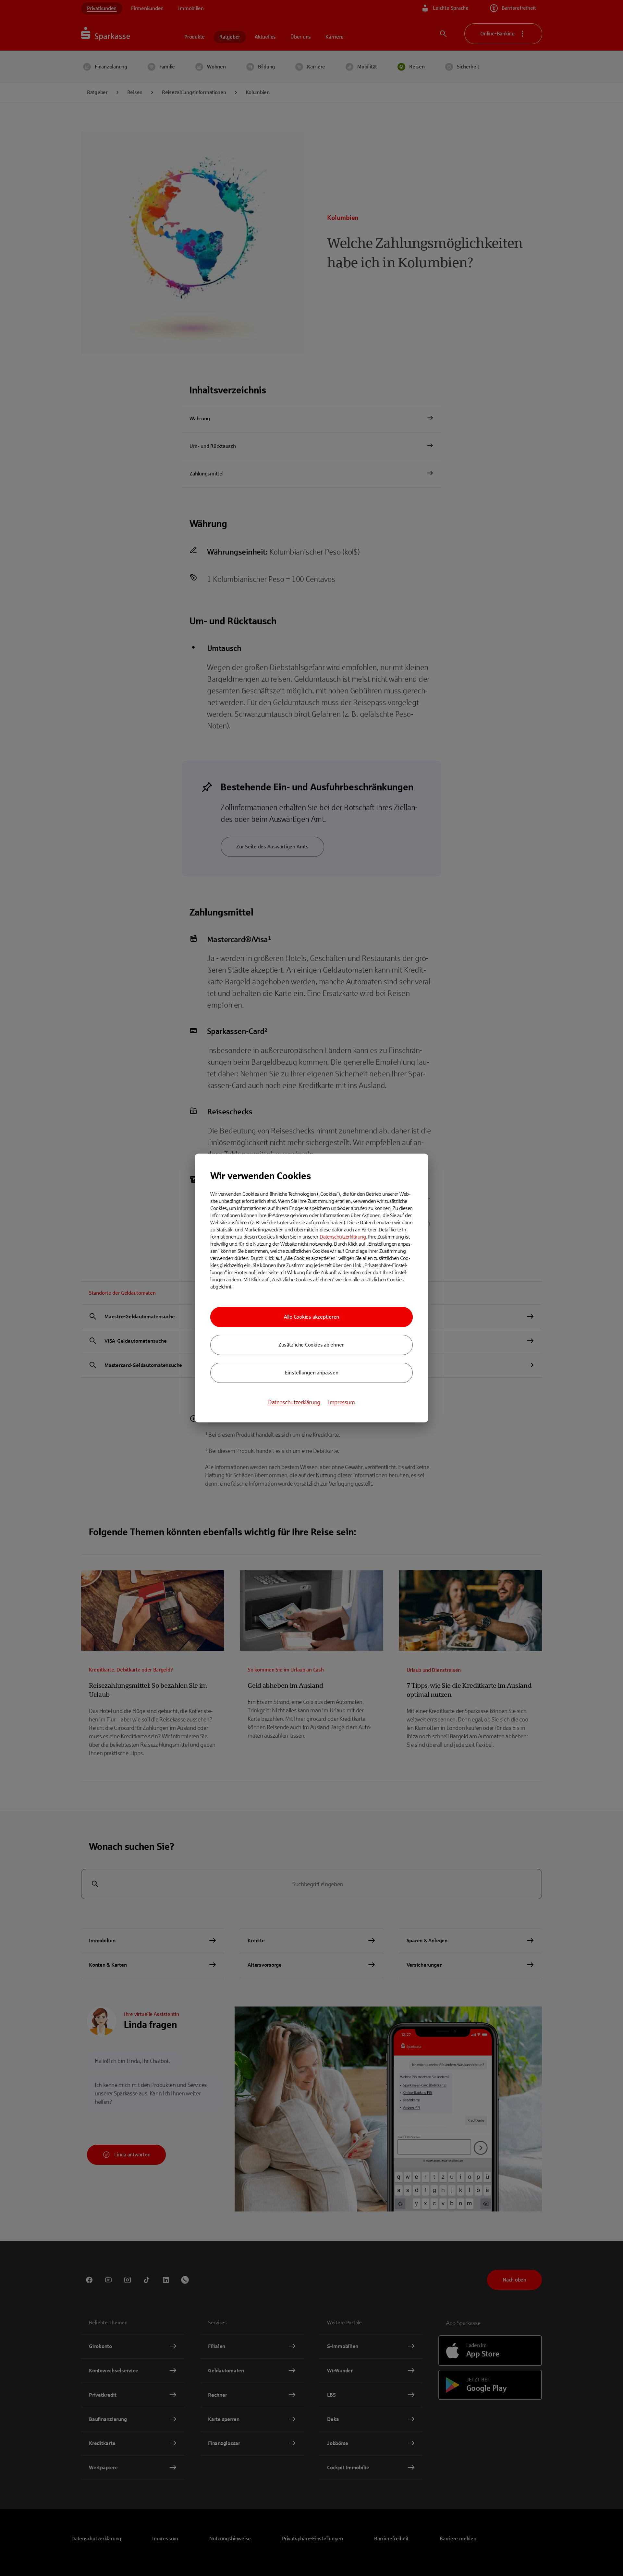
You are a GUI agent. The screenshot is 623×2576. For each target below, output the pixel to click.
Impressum (342, 1402)
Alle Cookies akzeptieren (311, 1317)
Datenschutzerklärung (343, 1237)
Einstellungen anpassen (312, 1373)
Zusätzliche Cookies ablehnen (311, 1345)
